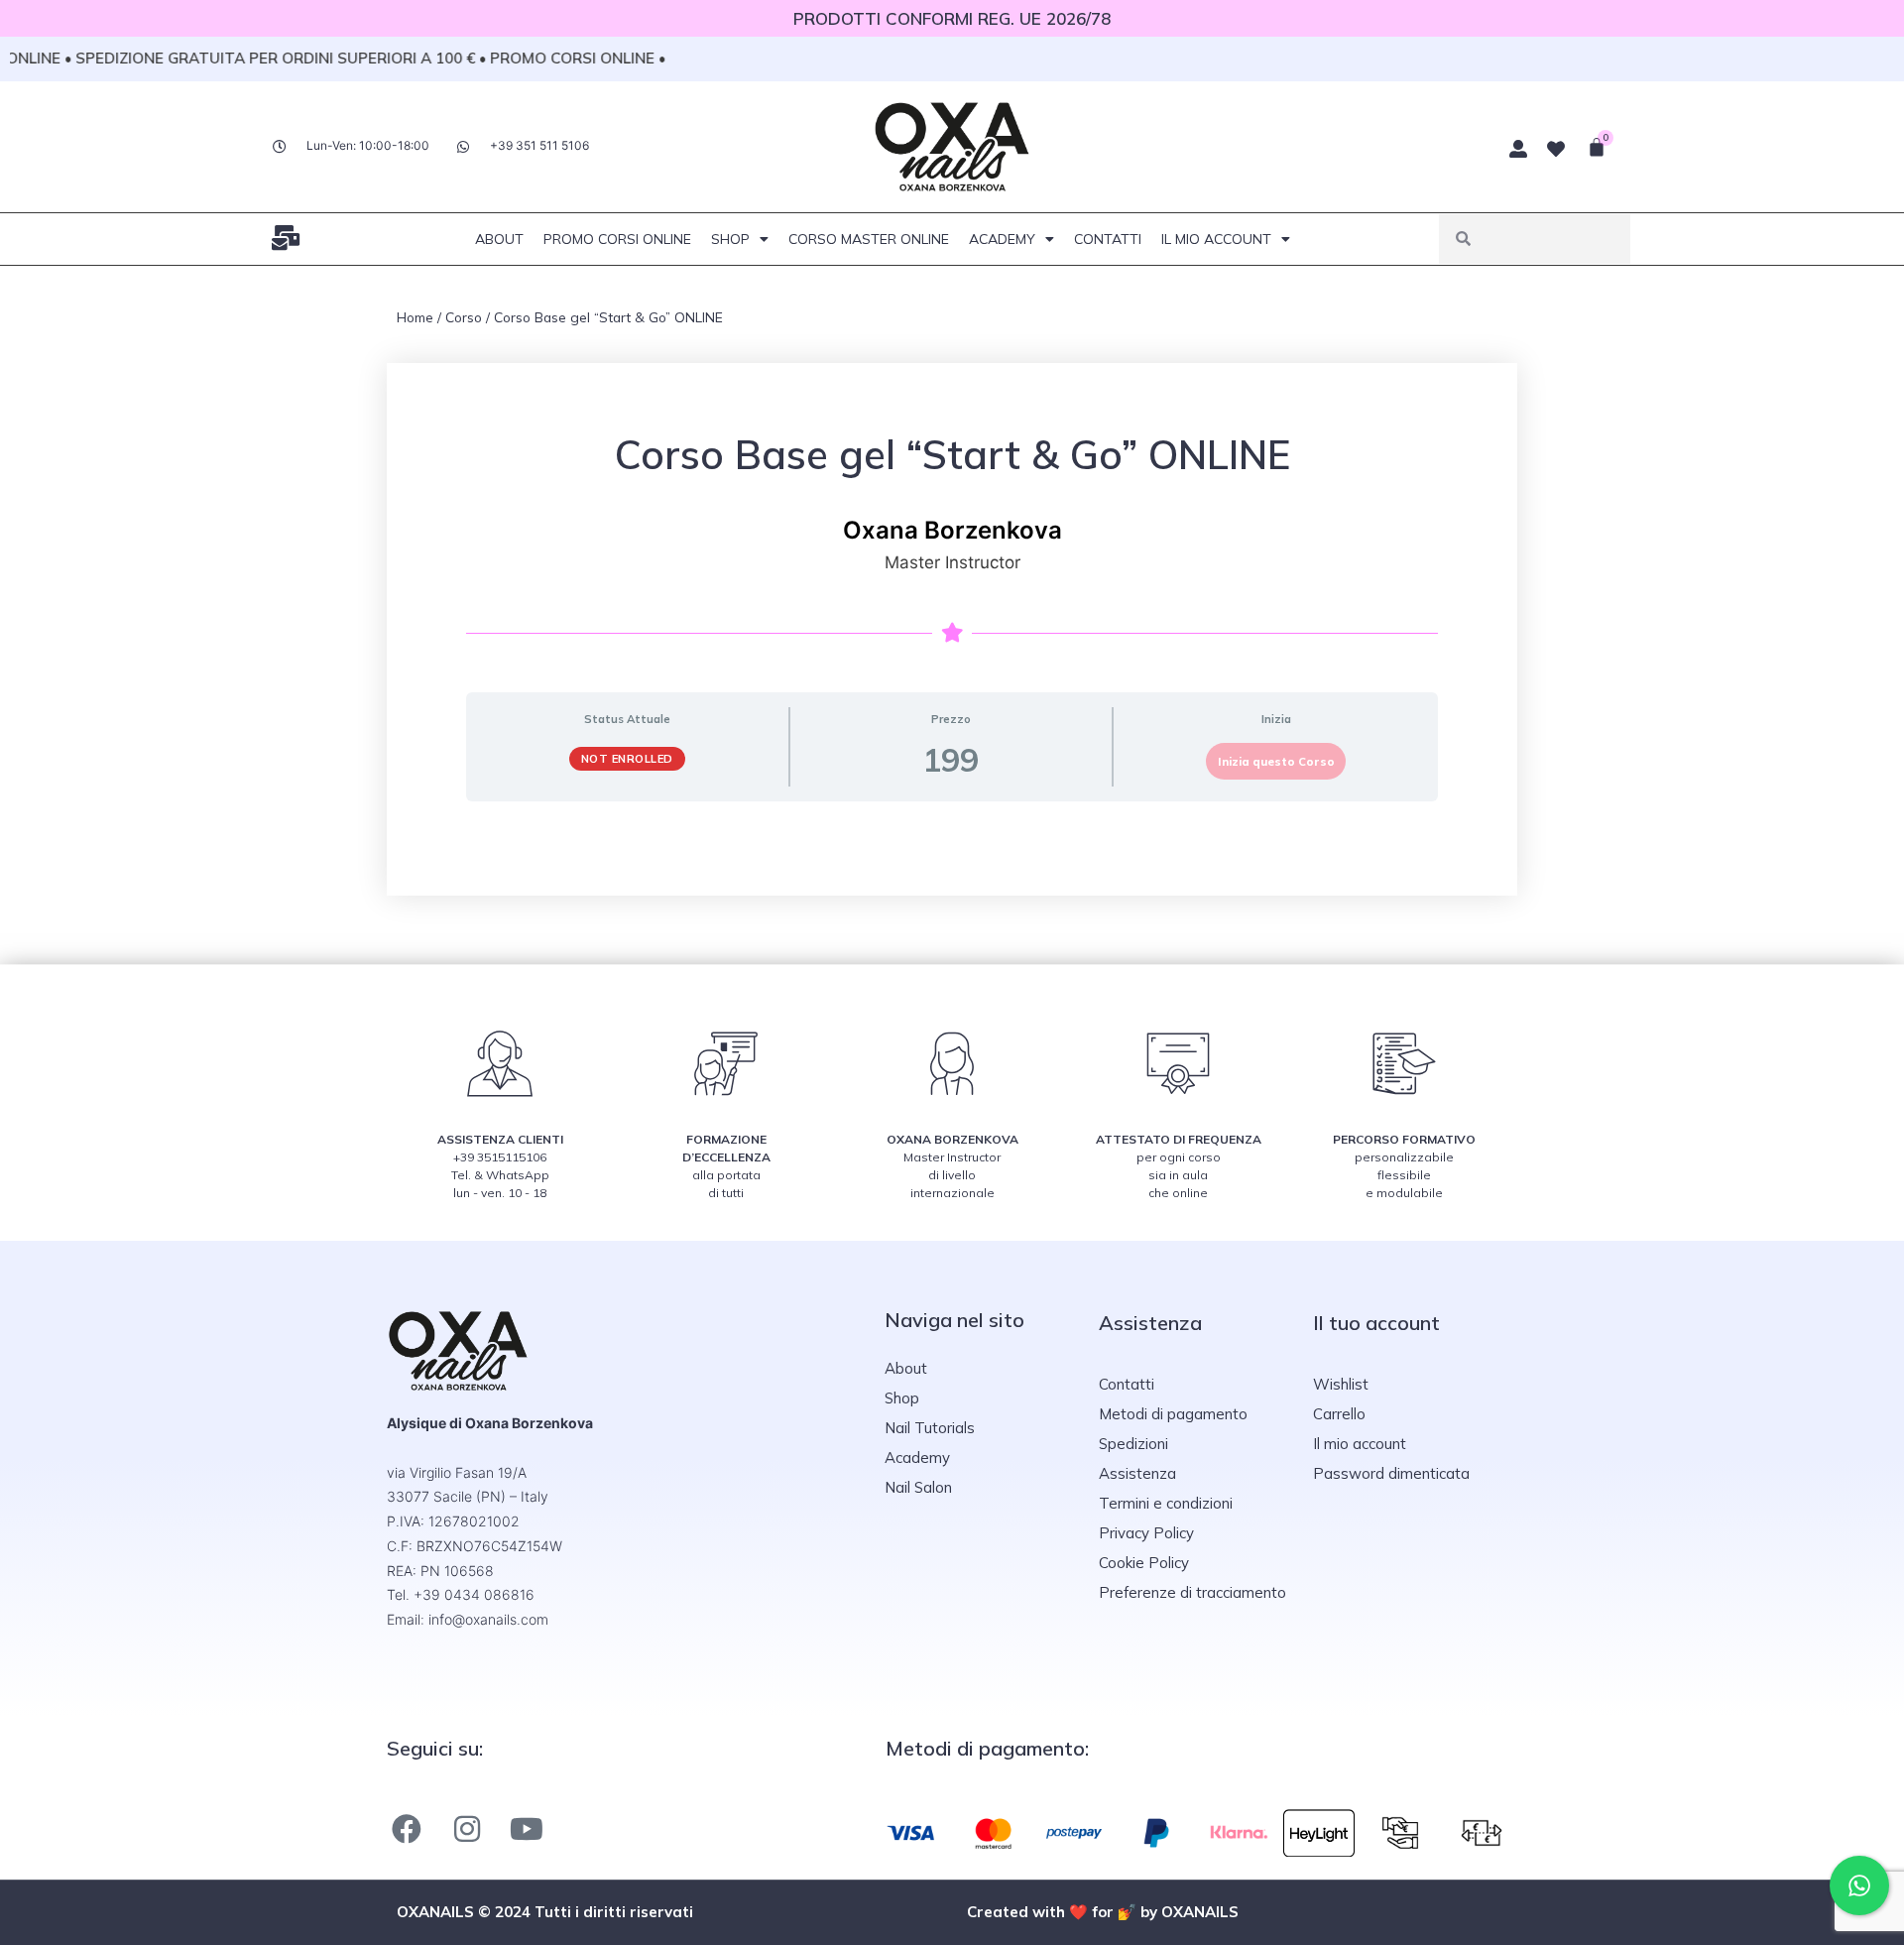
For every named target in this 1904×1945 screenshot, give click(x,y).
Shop (730, 239)
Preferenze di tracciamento (1192, 1592)
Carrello (1339, 1414)
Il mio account (1216, 239)
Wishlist (1341, 1384)
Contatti (1108, 239)
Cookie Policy (1144, 1563)
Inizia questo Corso (1276, 762)
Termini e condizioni (1166, 1503)
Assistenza (1137, 1473)
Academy (1002, 239)
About (499, 239)
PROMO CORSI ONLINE (617, 239)
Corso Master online (869, 239)
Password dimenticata (1391, 1473)
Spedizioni (1133, 1444)
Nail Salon (918, 1487)
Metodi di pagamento (1173, 1414)
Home (415, 317)
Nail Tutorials (930, 1428)
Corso (464, 317)
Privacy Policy (1146, 1533)
